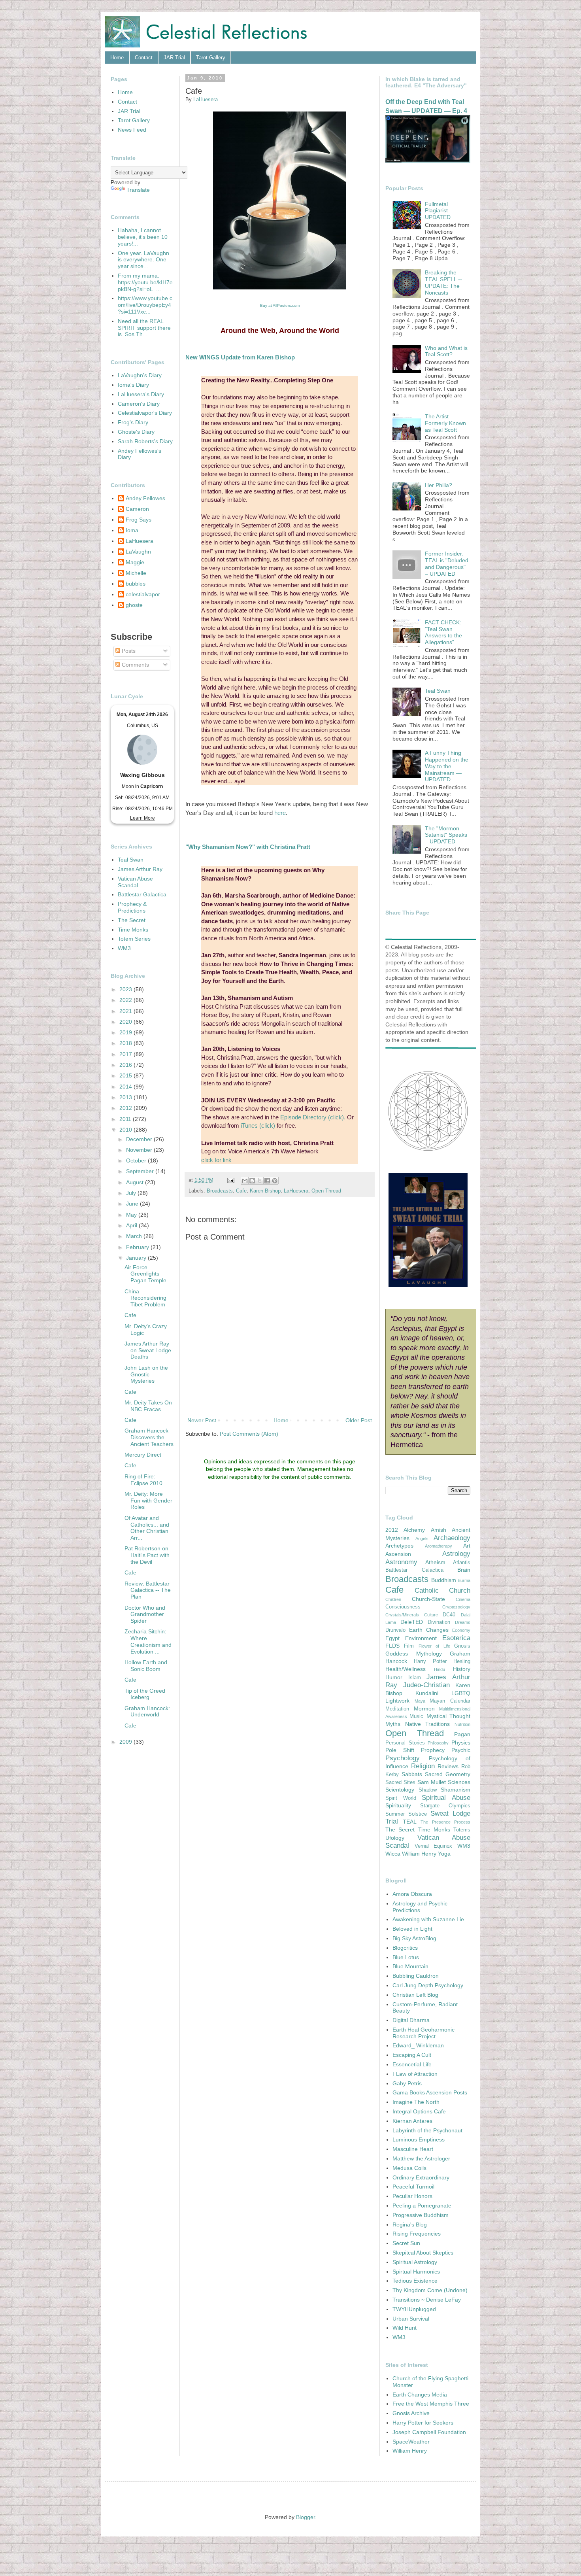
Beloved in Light (412, 1929)
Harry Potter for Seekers (423, 2423)
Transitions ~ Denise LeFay (427, 2300)
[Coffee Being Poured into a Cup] (280, 288)
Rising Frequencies (417, 2234)
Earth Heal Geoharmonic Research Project (423, 2033)
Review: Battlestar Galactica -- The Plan (148, 1590)
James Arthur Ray (140, 869)
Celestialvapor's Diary (145, 413)
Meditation (397, 1709)
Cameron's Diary (139, 404)
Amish (439, 1530)
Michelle (136, 573)
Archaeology (452, 1538)
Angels (422, 1538)
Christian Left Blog (415, 1995)
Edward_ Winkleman (418, 2045)
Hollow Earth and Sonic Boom (146, 1666)
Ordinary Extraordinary (421, 2177)
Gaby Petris (407, 2083)
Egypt (392, 1638)
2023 (126, 989)
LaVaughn (138, 552)
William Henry (419, 1854)
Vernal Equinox (434, 1846)
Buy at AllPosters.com (280, 305)
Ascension (398, 1554)
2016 (126, 1065)
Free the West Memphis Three (431, 2404)
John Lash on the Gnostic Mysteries (146, 1374)
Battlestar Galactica (142, 894)
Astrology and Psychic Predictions (420, 1907)
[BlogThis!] (252, 1181)
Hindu (440, 1669)
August (136, 1182)
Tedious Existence (415, 2281)
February (138, 1247)
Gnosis (462, 1646)
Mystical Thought (448, 1716)
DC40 (449, 1615)
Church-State (428, 1599)
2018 (126, 1043)
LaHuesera (296, 1191)
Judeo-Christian (426, 1685)
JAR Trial (174, 58)
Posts (128, 651)
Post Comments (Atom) (249, 1434)
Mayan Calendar (450, 1701)
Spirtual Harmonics (416, 2272)
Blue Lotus (406, 1957)
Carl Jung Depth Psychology (428, 1985)
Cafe (241, 1191)
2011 (126, 1119)
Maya (420, 1701)
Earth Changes (429, 1630)
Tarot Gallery (211, 58)
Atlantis (462, 1563)
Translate (138, 190)
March (135, 1236)
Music (416, 1716)
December (140, 1139)
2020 (126, 1022)
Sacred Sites (400, 1782)
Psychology (403, 1758)
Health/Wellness (406, 1669)
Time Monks (133, 930)
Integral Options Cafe (419, 2111)
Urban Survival (411, 2319)
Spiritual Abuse (446, 1798)
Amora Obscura (412, 1894)
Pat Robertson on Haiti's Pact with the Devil (147, 1555)
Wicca (393, 1854)
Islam (415, 1678)
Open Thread (326, 1191)
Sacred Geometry (448, 1774)
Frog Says (139, 520)
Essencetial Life (412, 2064)
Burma (464, 1580)
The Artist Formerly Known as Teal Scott (445, 423)
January (137, 1258)
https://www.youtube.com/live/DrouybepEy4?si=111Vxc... (145, 305)
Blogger (306, 2517)
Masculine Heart (413, 2149)
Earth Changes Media (420, 2395)
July (132, 1193)
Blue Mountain (410, 1966)
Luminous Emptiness (419, 2139)
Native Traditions (428, 1724)
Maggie (135, 562)
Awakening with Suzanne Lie (428, 1919)
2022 (126, 1000)
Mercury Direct (143, 1455)
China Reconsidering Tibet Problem (145, 1298)
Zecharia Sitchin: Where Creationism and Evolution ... (148, 1641)
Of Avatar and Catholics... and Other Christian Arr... (147, 1528)
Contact (144, 58)
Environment (421, 1638)
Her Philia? (439, 485)
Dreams (463, 1622)
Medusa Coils (409, 2168)
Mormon (424, 1709)
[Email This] (245, 1181)
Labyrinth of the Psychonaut (427, 2130)
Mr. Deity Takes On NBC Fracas (148, 1406)
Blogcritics (405, 1948)
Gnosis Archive (411, 2413)
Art (467, 1546)
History (462, 1669)
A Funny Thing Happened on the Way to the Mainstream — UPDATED (447, 766)
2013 (126, 1097)
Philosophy (438, 1743)
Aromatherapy (439, 1546)
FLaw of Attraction (415, 2074)
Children (393, 1599)
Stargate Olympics (445, 1806)
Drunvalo (395, 1630)
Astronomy (401, 1562)
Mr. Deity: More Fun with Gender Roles (148, 1501)
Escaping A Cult (412, 2055)
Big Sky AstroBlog (414, 1938)
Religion (423, 1766)
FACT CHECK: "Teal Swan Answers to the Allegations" (443, 632)
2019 (126, 1032)
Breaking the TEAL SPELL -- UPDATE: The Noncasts (443, 282)
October (137, 1160)
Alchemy (414, 1530)
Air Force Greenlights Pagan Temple (145, 1274)
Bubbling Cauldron (416, 1976)
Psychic (461, 1750)
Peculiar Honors (412, 2196)
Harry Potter (430, 1661)
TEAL (410, 1822)
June (133, 1204)
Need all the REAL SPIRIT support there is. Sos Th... (144, 328)
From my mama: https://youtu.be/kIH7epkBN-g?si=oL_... (145, 282)
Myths (393, 1724)
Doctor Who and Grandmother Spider (145, 1614)
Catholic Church (443, 1590)
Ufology (395, 1838)
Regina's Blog (410, 2224)
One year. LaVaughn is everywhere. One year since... (143, 260)
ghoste (134, 605)
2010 (126, 1130)
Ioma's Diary (133, 385)
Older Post (359, 1420)
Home (117, 58)
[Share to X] (260, 1181)
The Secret (132, 920)
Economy (461, 1630)
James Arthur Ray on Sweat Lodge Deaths (148, 1350)
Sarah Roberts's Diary (145, 441)
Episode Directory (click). (313, 1117)
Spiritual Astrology (415, 2262)
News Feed (132, 130)
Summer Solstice (406, 1814)
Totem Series (134, 939)
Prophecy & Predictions (132, 907)
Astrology (456, 1554)
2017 (126, 1054)
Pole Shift (400, 1750)
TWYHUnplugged (414, 2309)
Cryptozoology (456, 1607)
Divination (439, 1622)
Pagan (462, 1734)
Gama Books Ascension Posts (430, 2092)
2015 (126, 1075)
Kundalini (427, 1693)
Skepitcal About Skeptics (423, 2253)
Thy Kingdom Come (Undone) (430, 2290)
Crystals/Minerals (402, 1615)
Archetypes (399, 1546)
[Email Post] (230, 1180)
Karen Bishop (265, 1191)
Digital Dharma (411, 2020)
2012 (126, 1108)
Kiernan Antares (412, 2121)
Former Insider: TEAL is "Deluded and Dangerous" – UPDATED (447, 563)
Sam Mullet (432, 1782)
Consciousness (403, 1607)
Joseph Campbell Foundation (429, 2432)
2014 (126, 1087)
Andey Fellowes (145, 498)
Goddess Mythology (414, 1654)
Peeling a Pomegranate (422, 2206)
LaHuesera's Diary (141, 394)
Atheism (435, 1562)
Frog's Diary (133, 422)
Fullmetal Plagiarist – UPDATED (439, 211)
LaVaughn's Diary (140, 375)
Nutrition (462, 1724)
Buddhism (444, 1580)
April (132, 1225)
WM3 (124, 948)
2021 (126, 1011)
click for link (216, 1160)
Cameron (137, 509)
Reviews (448, 1766)
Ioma (132, 530)
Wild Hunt (405, 2328)
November (140, 1150)
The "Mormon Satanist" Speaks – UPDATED (446, 835)
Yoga (444, 1854)
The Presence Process (445, 1822)
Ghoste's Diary (136, 432)
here (280, 813)
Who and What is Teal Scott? (446, 351)
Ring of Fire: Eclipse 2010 (143, 1480)
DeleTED (412, 1622)
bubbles (136, 584)
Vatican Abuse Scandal (135, 882)
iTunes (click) (259, 1125)
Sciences (459, 1782)
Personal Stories (405, 1743)
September (141, 1171)
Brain (464, 1570)
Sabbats (412, 1774)
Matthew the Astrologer (421, 2158)
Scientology (400, 1790)
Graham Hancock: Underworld (147, 1711)
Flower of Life (434, 1646)
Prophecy (433, 1750)
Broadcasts (220, 1191)
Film (409, 1646)
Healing (462, 1661)
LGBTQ (461, 1693)
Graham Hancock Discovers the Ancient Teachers (149, 1437)
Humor (394, 1677)
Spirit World (401, 1798)
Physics (461, 1743)
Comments (135, 665)
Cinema (463, 1599)
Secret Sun (406, 2243)
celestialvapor (143, 594)
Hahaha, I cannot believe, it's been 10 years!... (143, 237)
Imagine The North (416, 2102)
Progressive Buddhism (421, 2215)
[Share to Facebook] (267, 1181)
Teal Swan (131, 860)
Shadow (428, 1790)
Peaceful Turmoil (413, 2187)
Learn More (142, 818)
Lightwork (397, 1701)
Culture (431, 1615)
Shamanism (456, 1790)
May (132, 1215)
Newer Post (202, 1420)
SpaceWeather (411, 2442)
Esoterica (456, 1638)
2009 (126, 1742)
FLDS (392, 1646)
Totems (462, 1830)
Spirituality (398, 1805)
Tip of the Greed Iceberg (145, 1694)
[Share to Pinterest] (275, 1181)
